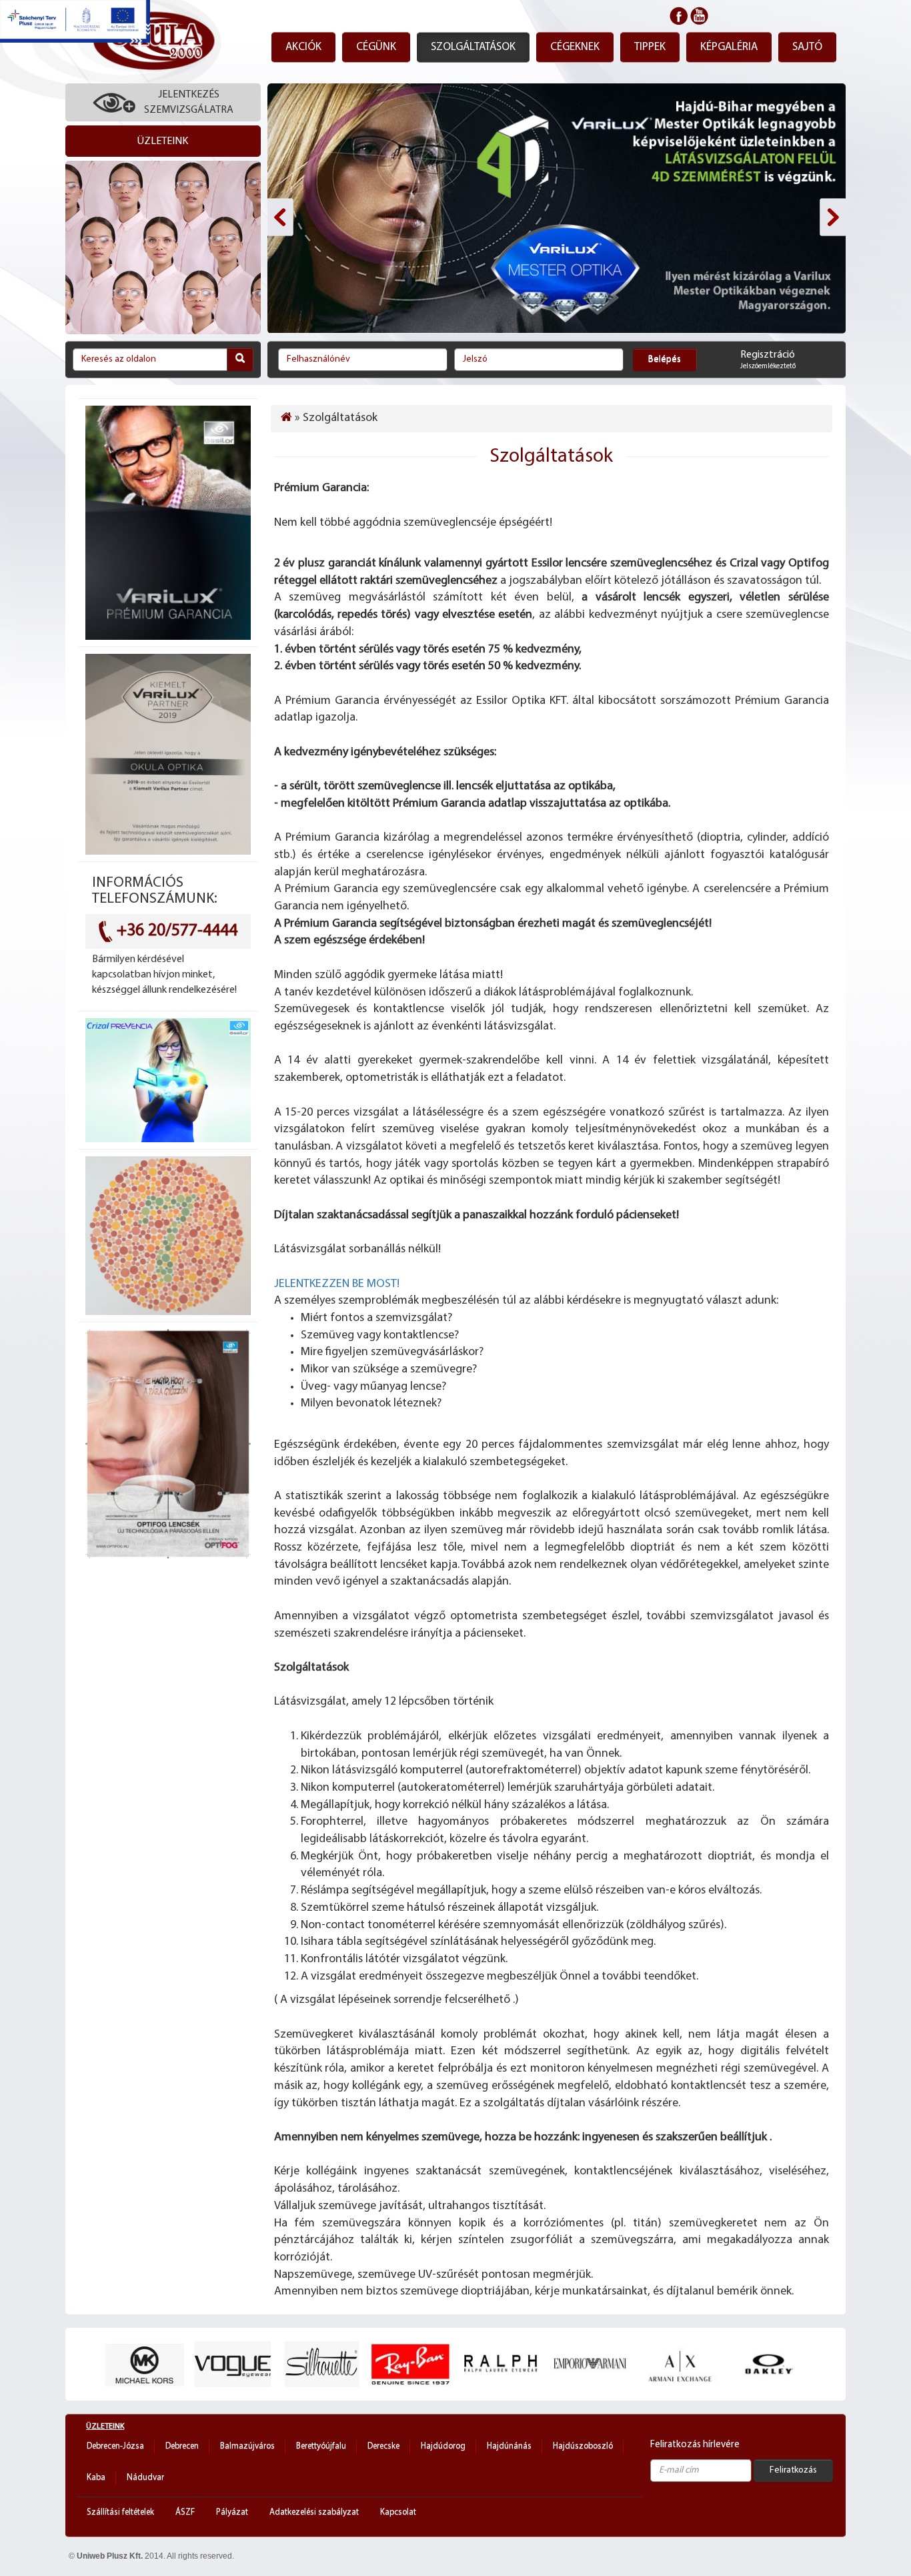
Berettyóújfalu (321, 2446)
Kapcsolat (398, 2512)
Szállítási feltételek (120, 2512)
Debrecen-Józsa (115, 2446)
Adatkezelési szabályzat (314, 2512)
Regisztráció (768, 355)
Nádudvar (145, 2478)
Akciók (303, 47)
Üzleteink (105, 2427)
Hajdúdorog (443, 2446)
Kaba (96, 2478)
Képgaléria (729, 47)
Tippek (650, 47)
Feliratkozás (793, 2470)
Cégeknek (575, 47)
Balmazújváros (247, 2446)
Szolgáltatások (473, 47)
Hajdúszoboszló (583, 2446)
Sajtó (807, 47)
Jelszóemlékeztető (768, 367)
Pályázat (232, 2512)
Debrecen (182, 2446)
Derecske (383, 2446)
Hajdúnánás (509, 2446)
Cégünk (376, 47)
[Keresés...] (240, 359)
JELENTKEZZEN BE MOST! (338, 1284)
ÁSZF (185, 2512)
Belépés (665, 359)
